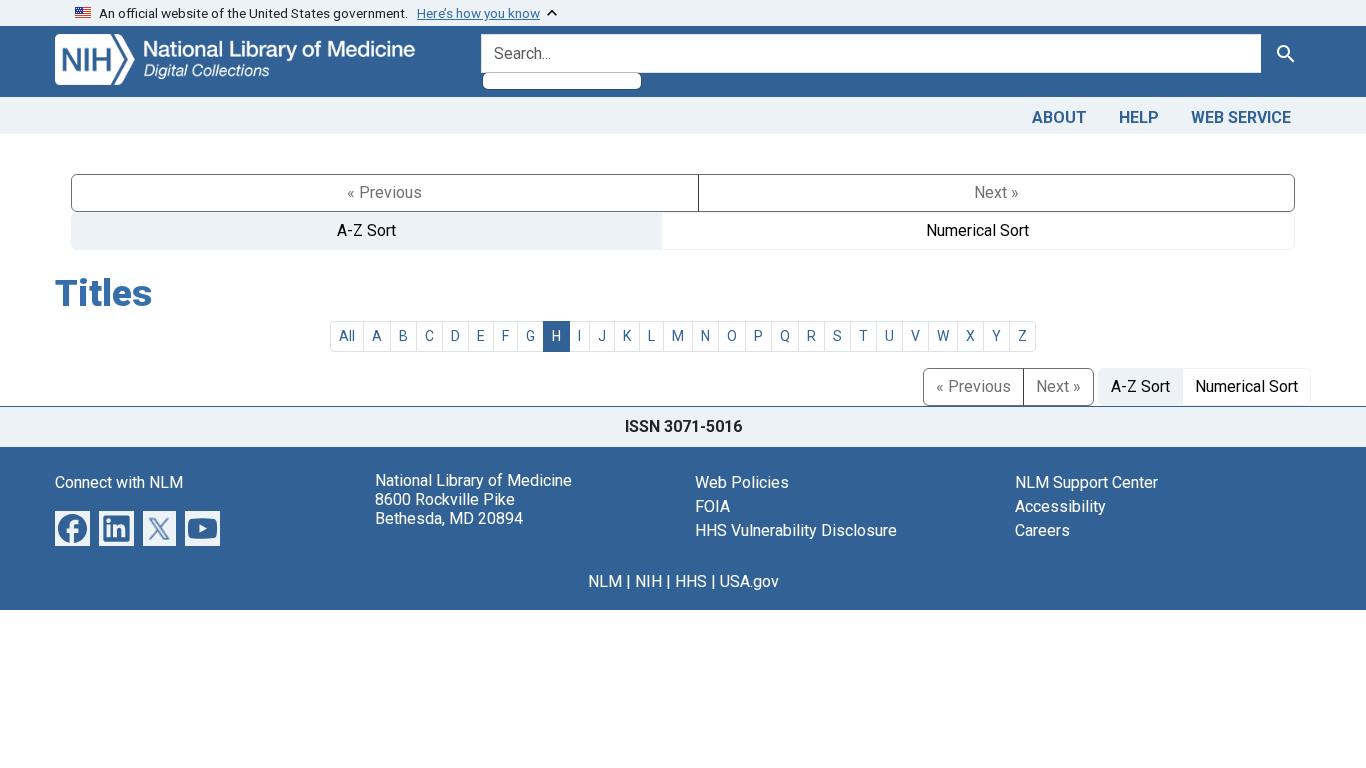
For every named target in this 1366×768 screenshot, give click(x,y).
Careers (1042, 530)
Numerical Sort (977, 230)
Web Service (1241, 117)
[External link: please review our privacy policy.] (72, 526)
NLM (605, 581)
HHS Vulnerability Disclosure (796, 530)
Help (1139, 117)
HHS (691, 581)
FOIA (712, 506)
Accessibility (1060, 506)
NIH (648, 581)
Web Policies (742, 482)
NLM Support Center (1086, 482)
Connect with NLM (119, 482)
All (347, 336)
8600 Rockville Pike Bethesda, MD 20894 (449, 509)
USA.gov (749, 581)
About (1059, 117)
